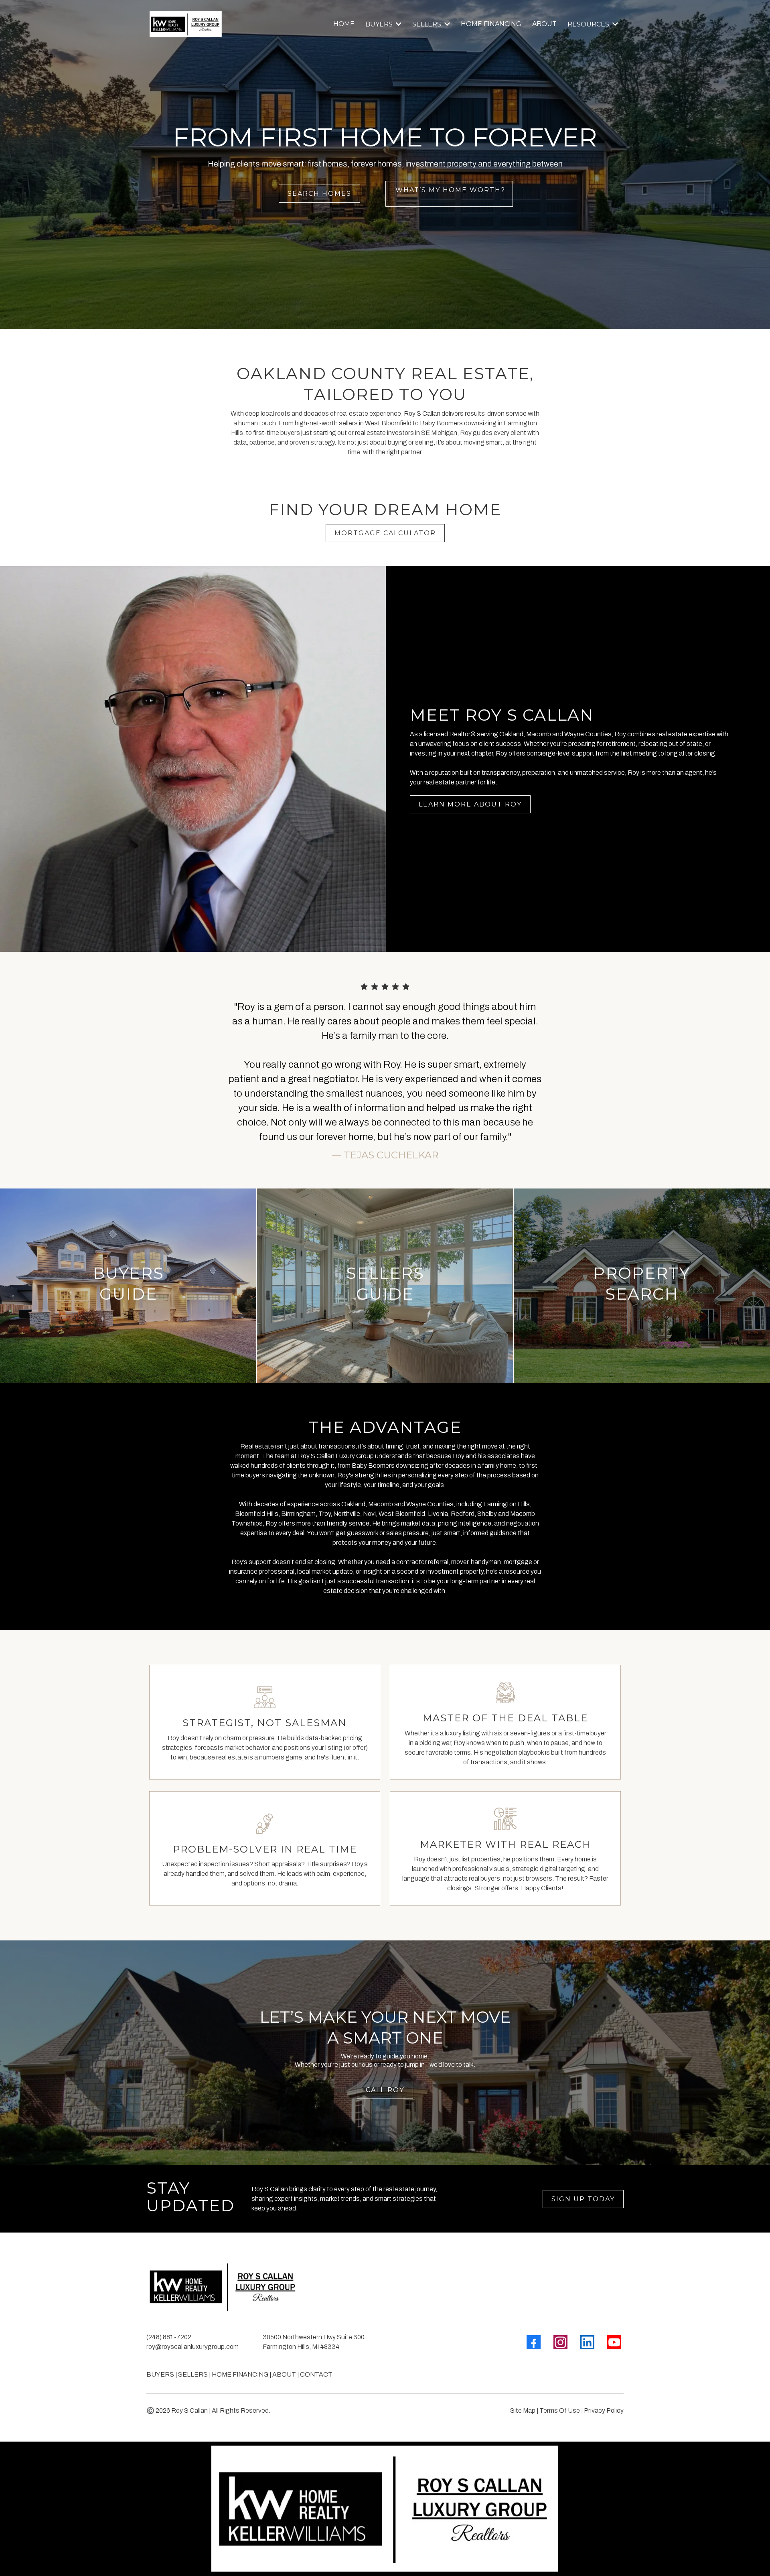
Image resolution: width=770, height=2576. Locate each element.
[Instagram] (560, 2342)
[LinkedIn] (587, 2342)
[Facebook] (534, 2342)
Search (642, 1294)
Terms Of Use (560, 2410)
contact (316, 2374)
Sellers (385, 1273)
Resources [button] (589, 24)
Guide (385, 1294)
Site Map (523, 2410)
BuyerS (160, 2374)
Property (642, 1273)
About (284, 2374)
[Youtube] (614, 2342)
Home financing (240, 2374)
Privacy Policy (604, 2410)
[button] (398, 24)
